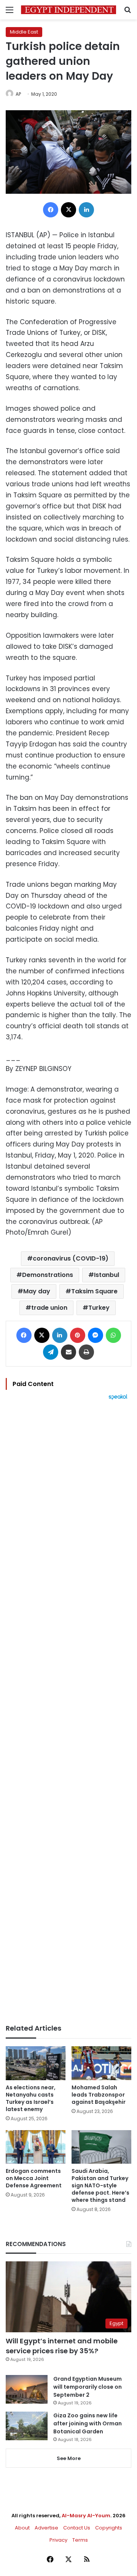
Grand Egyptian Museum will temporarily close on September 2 (88, 2387)
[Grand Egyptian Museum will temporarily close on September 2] (27, 2389)
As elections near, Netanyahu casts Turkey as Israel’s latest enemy (31, 2098)
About (22, 2528)
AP (18, 94)
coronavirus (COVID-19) (71, 1258)
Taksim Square (94, 1291)
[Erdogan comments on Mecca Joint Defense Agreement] (36, 2147)
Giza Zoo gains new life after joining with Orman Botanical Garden (88, 2423)
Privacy (58, 2540)
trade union (49, 1308)
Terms (80, 2540)
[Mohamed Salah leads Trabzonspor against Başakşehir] (101, 2063)
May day (37, 1291)
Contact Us (77, 2528)
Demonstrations (48, 1275)
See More (69, 2458)
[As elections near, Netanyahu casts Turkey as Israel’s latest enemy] (36, 2063)
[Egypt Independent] (68, 10)
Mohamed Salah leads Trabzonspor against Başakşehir (99, 2095)
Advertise (46, 2528)
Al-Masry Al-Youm (86, 2516)
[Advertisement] (68, 1712)
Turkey (99, 1308)
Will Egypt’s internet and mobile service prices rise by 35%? (62, 2346)
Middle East (24, 32)
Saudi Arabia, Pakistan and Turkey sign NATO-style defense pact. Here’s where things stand (100, 2185)
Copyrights (109, 2528)
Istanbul (107, 1275)
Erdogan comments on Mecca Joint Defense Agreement (34, 2178)
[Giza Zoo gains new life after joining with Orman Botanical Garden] (27, 2426)
